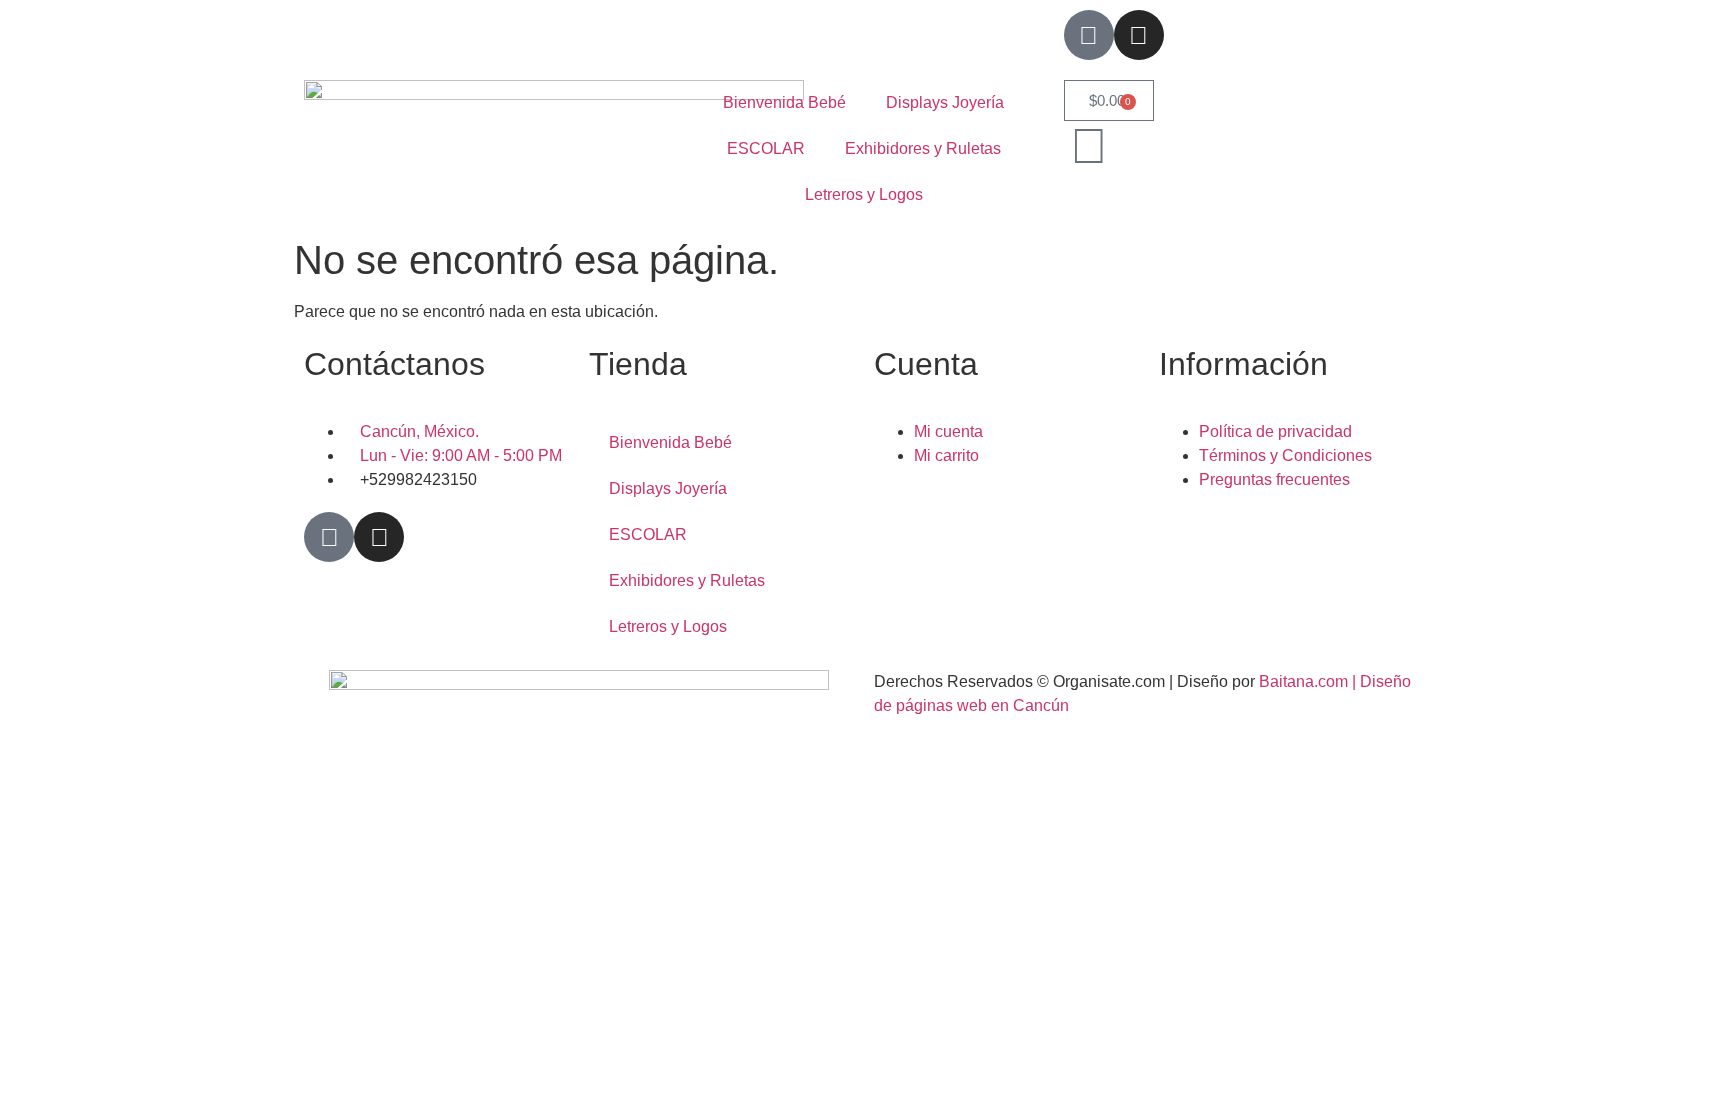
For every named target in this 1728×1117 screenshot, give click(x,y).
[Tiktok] (1089, 35)
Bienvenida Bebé (784, 102)
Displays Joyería (945, 102)
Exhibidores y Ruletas (923, 148)
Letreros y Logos (864, 194)
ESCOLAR (766, 148)
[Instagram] (1139, 35)
